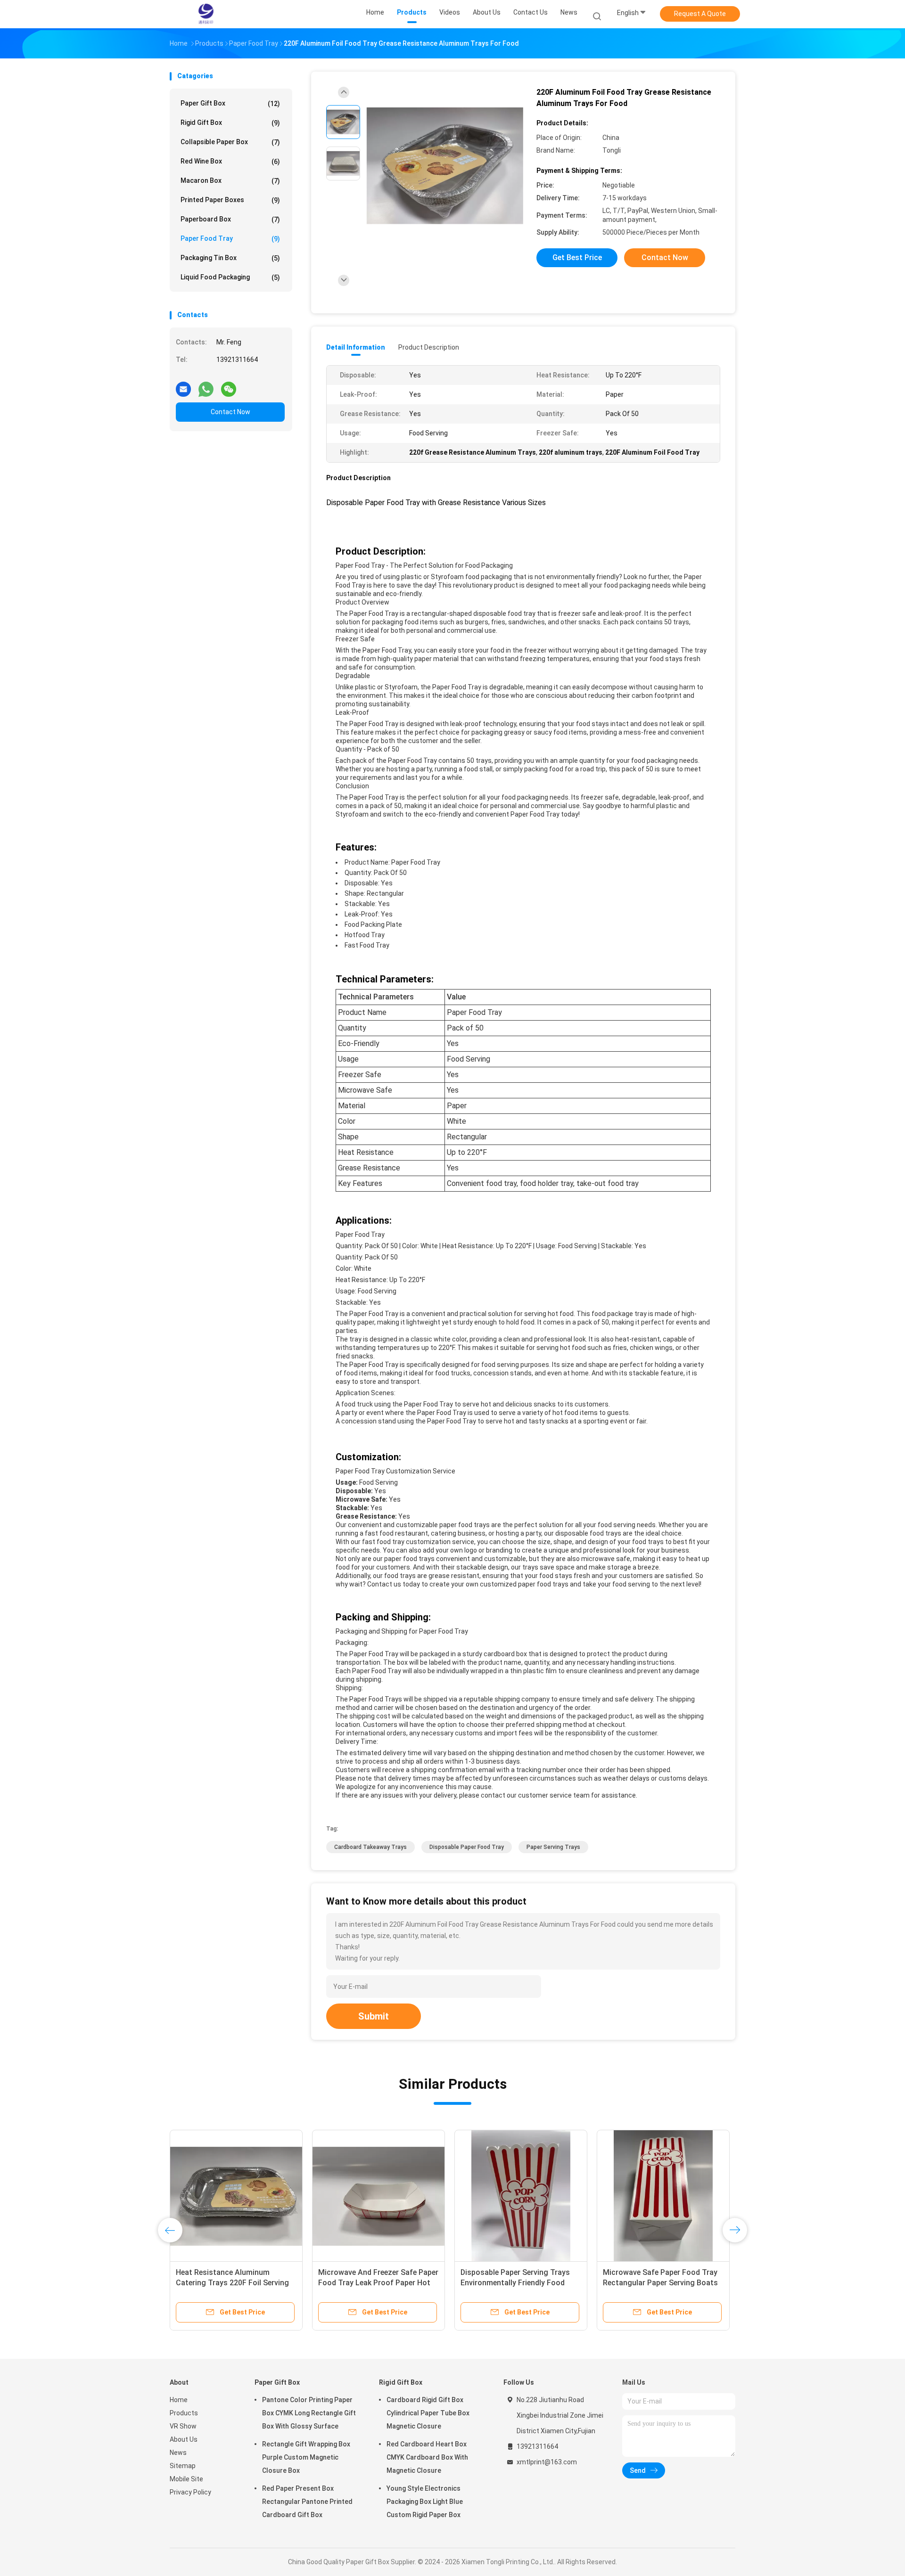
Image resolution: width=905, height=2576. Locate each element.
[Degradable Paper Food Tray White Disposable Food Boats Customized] (378, 2196)
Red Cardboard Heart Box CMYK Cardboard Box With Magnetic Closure (427, 2457)
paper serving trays (553, 1847)
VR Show (183, 2426)
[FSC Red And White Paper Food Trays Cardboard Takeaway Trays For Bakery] (663, 2196)
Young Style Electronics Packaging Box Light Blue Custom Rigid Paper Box (425, 2502)
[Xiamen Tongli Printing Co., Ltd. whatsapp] (206, 385)
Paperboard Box (230, 219)
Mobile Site (186, 2479)
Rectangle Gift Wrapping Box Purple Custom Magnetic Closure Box (306, 2457)
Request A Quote (700, 14)
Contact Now (230, 412)
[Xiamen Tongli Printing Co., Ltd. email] (183, 385)
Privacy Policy (190, 2492)
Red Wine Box (230, 161)
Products (184, 2413)
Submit (374, 2016)
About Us (184, 2439)
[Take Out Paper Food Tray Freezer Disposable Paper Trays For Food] (521, 2196)
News (178, 2453)
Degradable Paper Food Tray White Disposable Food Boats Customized (378, 2283)
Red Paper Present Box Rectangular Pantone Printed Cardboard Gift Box (307, 2502)
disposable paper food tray (467, 1847)
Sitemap (183, 2466)
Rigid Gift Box (230, 123)
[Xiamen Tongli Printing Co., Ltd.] (206, 14)
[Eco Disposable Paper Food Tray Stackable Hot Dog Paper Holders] (236, 2196)
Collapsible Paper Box (230, 142)
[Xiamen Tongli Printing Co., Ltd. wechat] (229, 385)
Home (179, 2400)
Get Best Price (577, 258)
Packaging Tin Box (230, 258)
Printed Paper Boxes (230, 200)
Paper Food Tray (230, 239)
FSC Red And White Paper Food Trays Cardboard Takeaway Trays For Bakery (661, 2283)
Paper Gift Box (230, 103)
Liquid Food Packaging (230, 277)
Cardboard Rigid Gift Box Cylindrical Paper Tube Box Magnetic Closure (428, 2413)
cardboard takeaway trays (370, 1847)
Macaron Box (230, 181)
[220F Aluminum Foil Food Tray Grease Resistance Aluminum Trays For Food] (445, 166)
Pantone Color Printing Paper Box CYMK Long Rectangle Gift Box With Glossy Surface (309, 2413)
